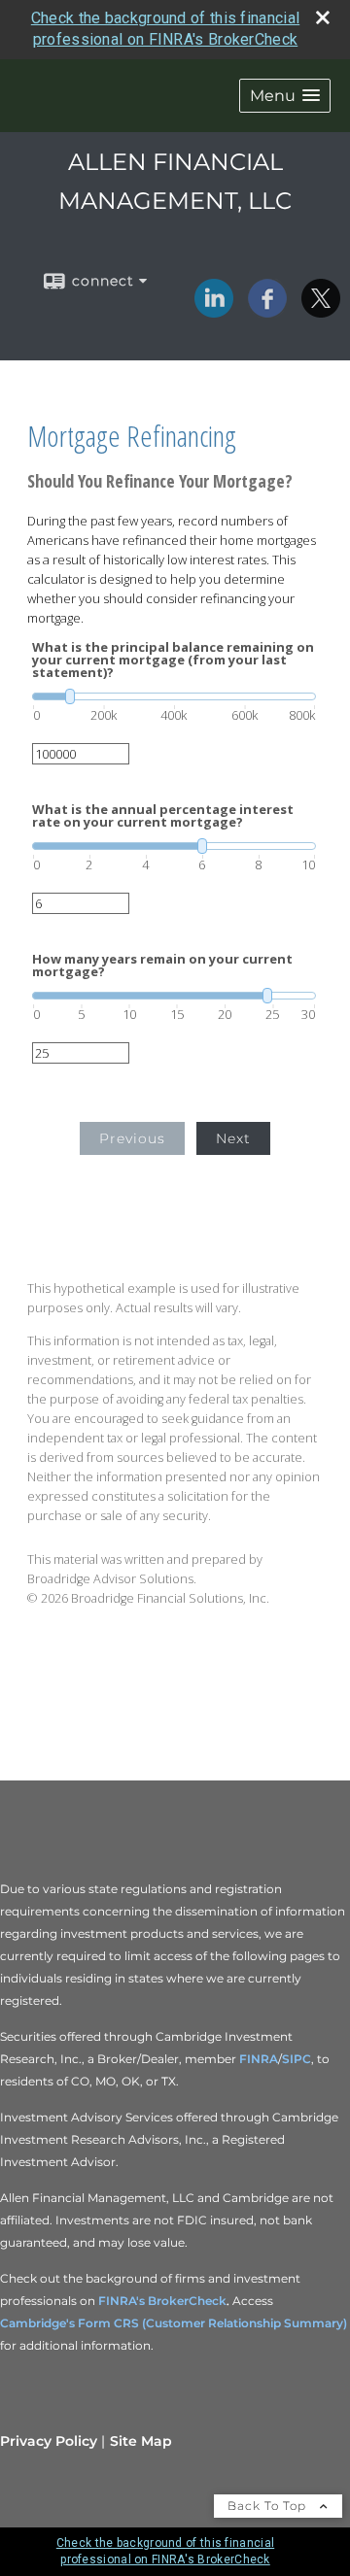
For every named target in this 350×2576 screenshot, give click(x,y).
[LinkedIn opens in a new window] (214, 311)
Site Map (141, 2441)
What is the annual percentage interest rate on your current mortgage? (163, 816)
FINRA (259, 2059)
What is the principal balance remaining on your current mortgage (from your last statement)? (173, 660)
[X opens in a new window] (321, 311)
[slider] (174, 696)
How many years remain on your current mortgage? (162, 966)
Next (233, 1138)
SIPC (297, 2059)
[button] (285, 96)
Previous (132, 1138)
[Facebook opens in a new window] (267, 311)
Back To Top (269, 2506)
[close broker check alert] (323, 17)
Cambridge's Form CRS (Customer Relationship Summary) (174, 2323)
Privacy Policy (49, 2441)
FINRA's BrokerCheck (162, 2301)
